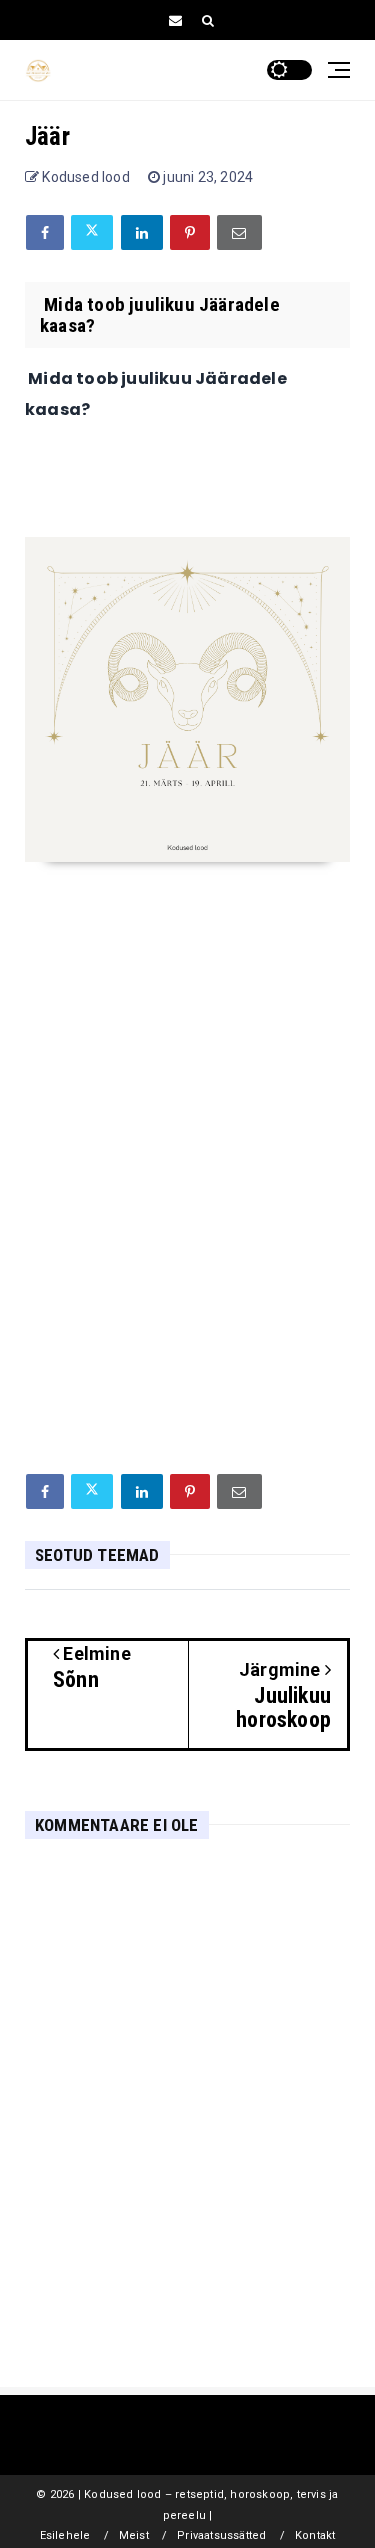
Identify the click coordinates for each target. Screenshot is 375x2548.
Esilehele (65, 2535)
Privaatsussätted (221, 2535)
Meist (134, 2535)
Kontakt (315, 2535)
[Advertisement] (187, 1256)
